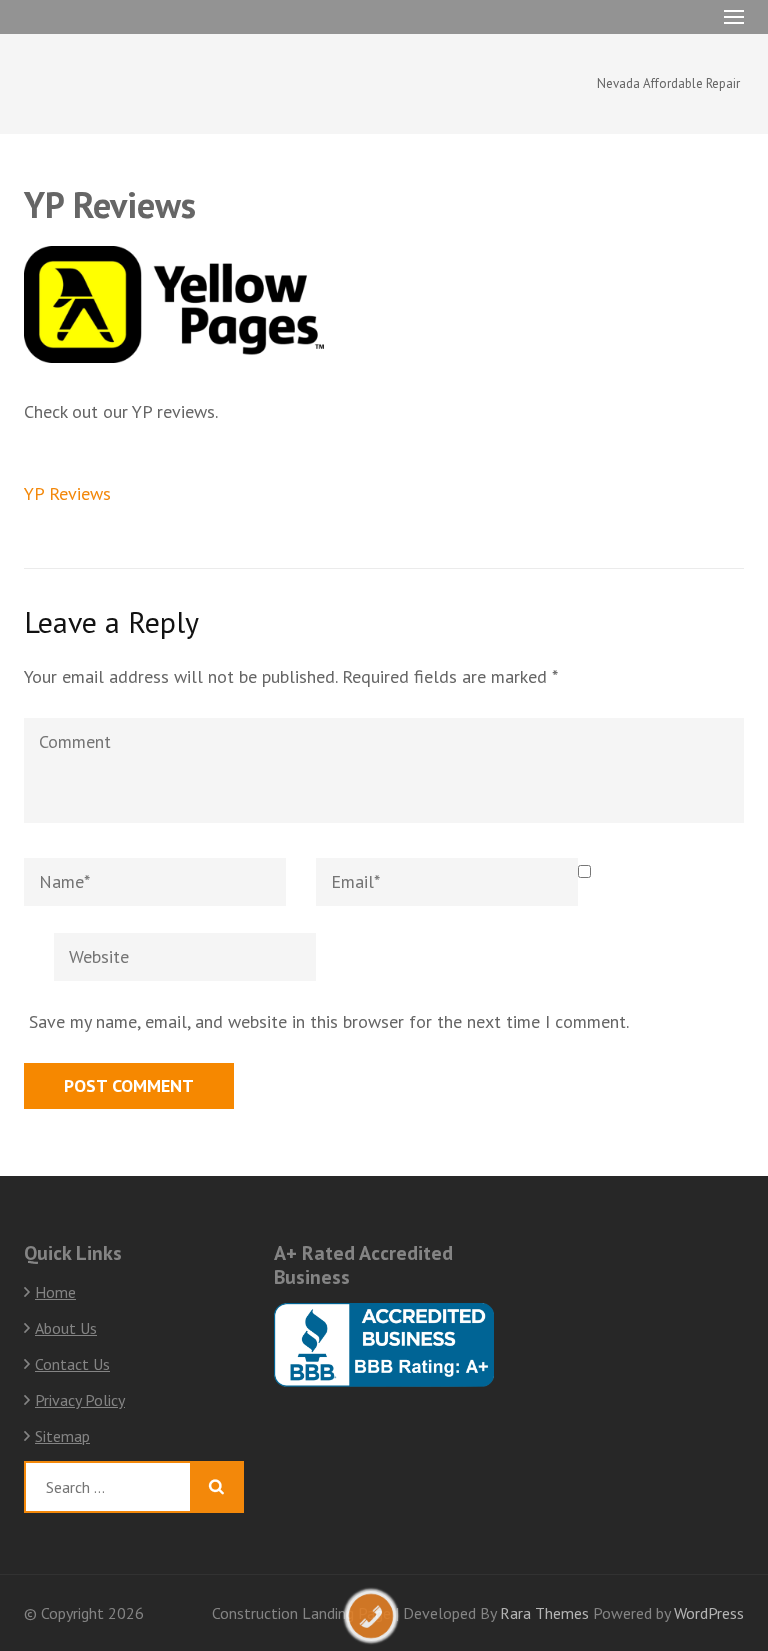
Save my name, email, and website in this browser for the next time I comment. (329, 1021)
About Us (66, 1328)
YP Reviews (67, 493)
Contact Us (72, 1364)
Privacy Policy (80, 1400)
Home (55, 1292)
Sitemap (62, 1436)
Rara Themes (546, 1613)
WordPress (709, 1613)
